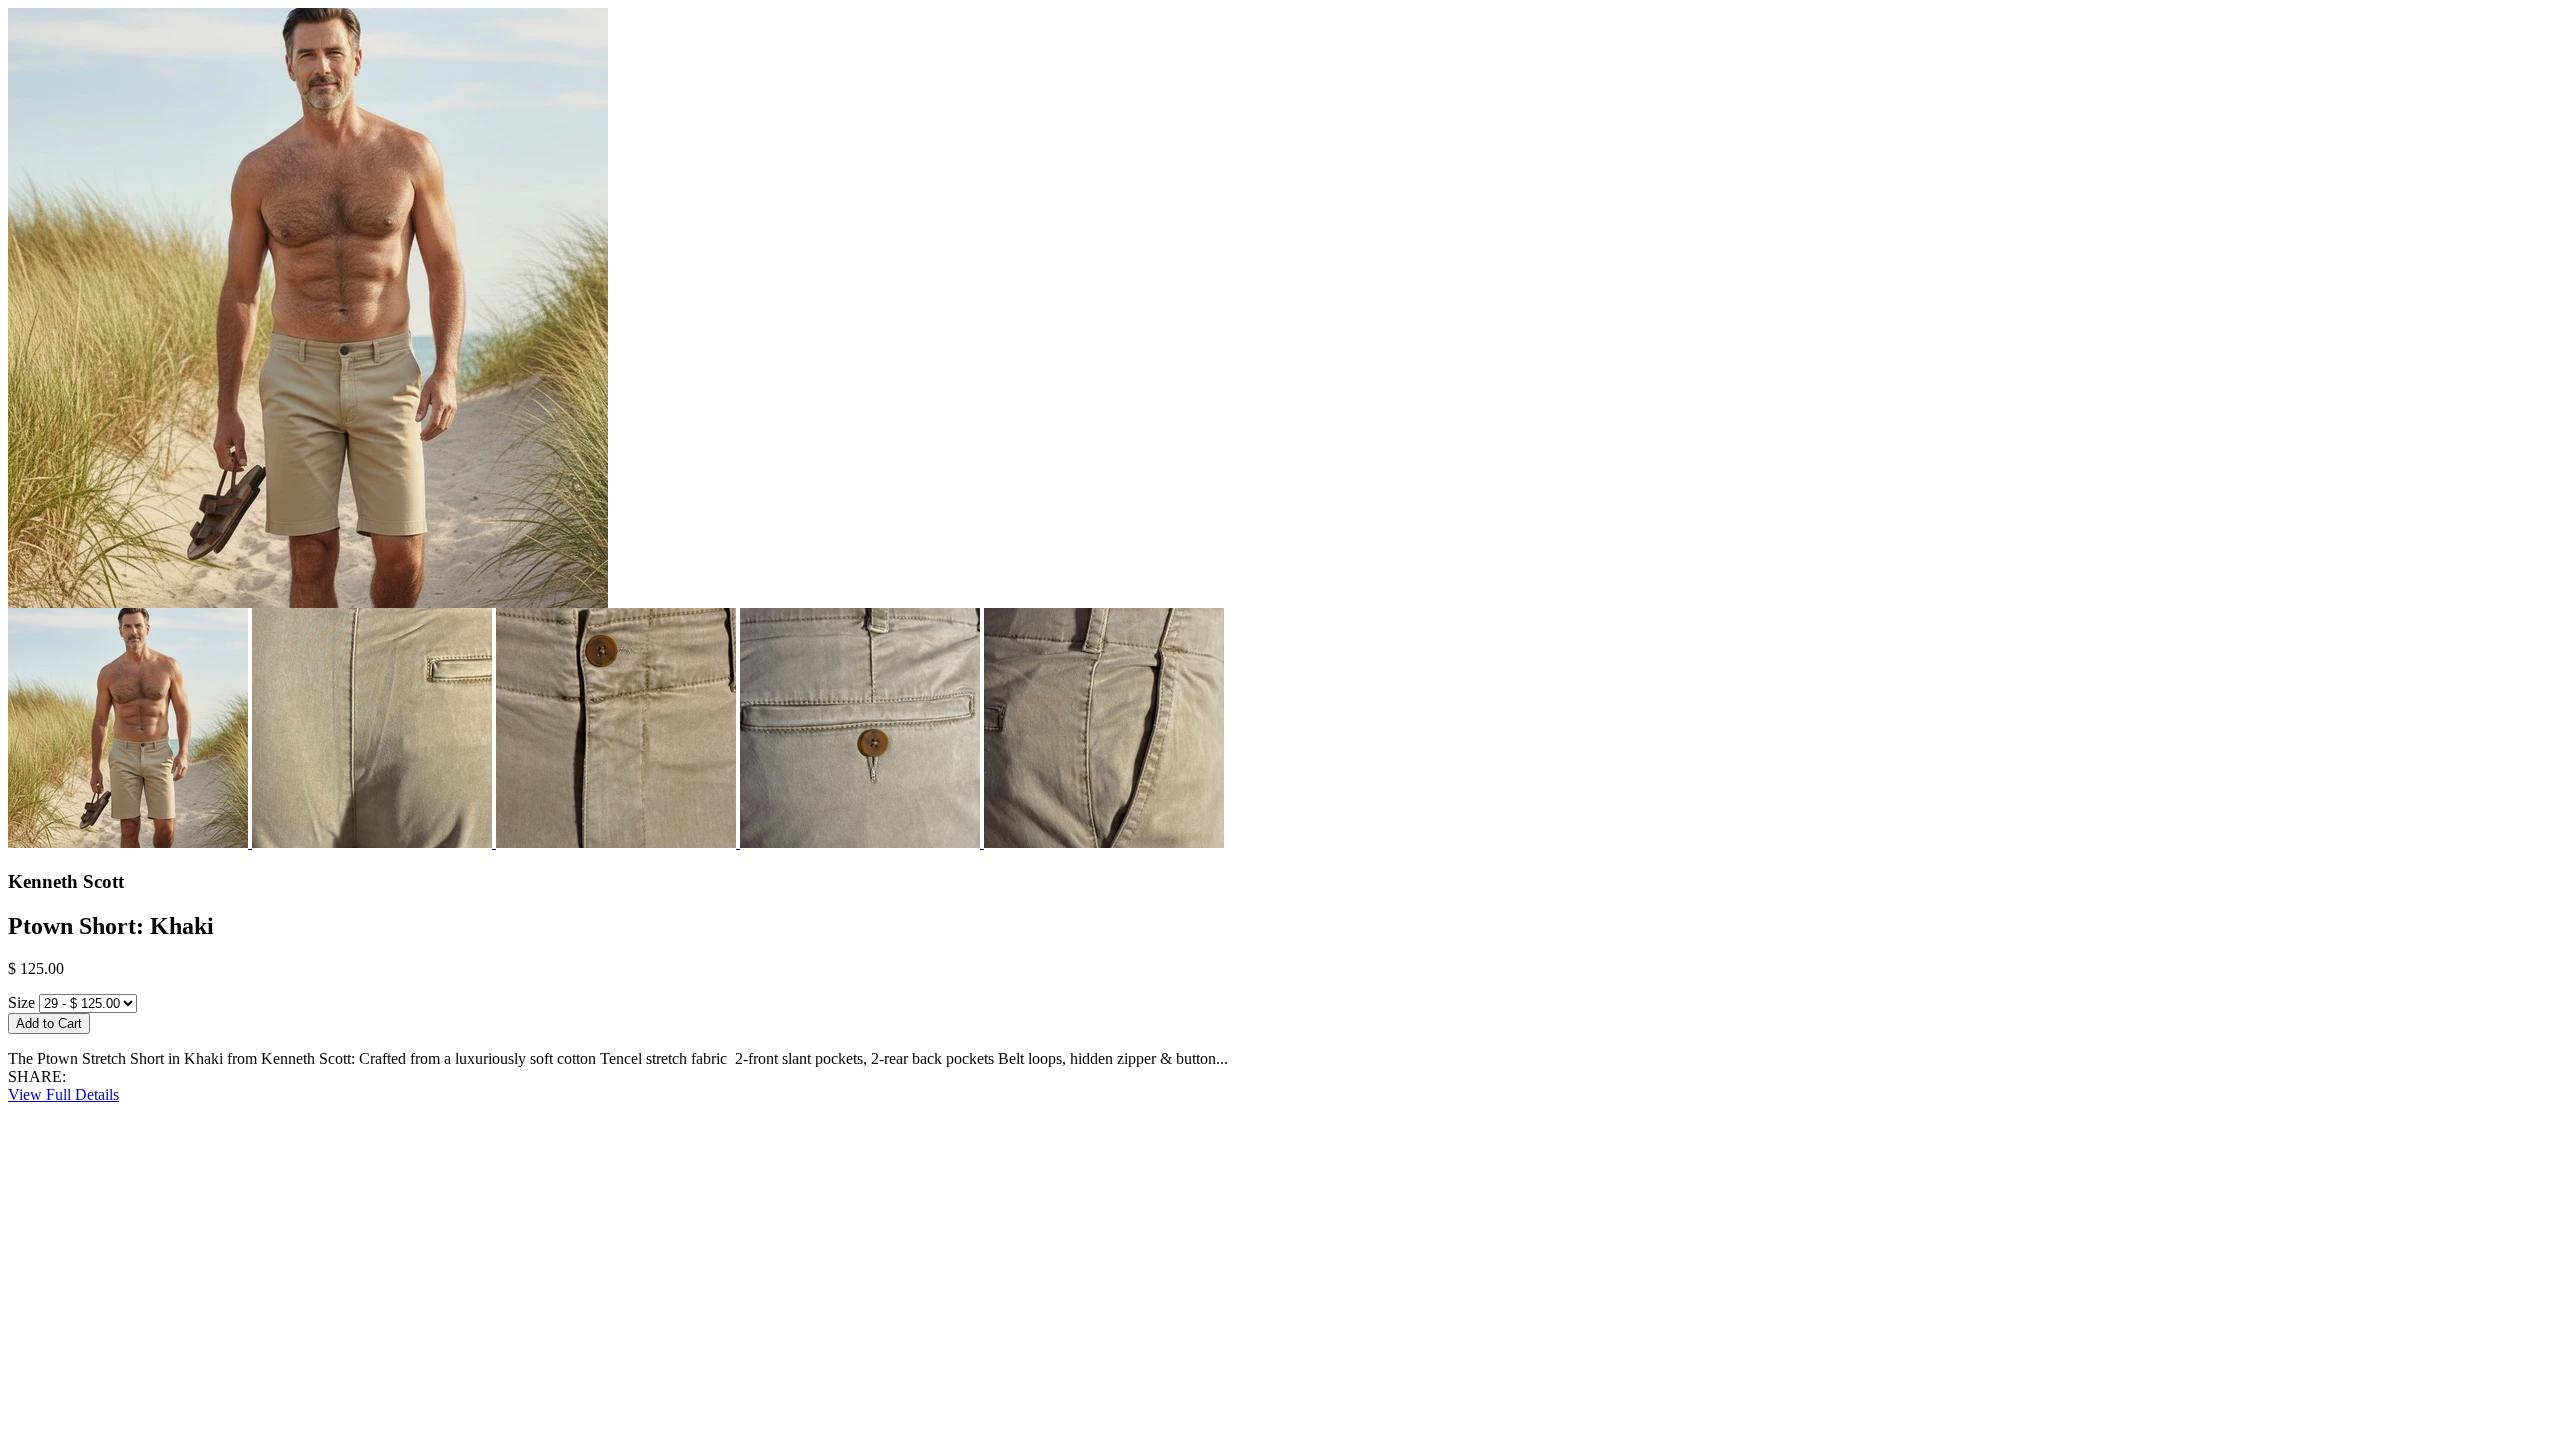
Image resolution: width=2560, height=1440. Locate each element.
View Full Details (63, 1094)
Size (21, 1002)
